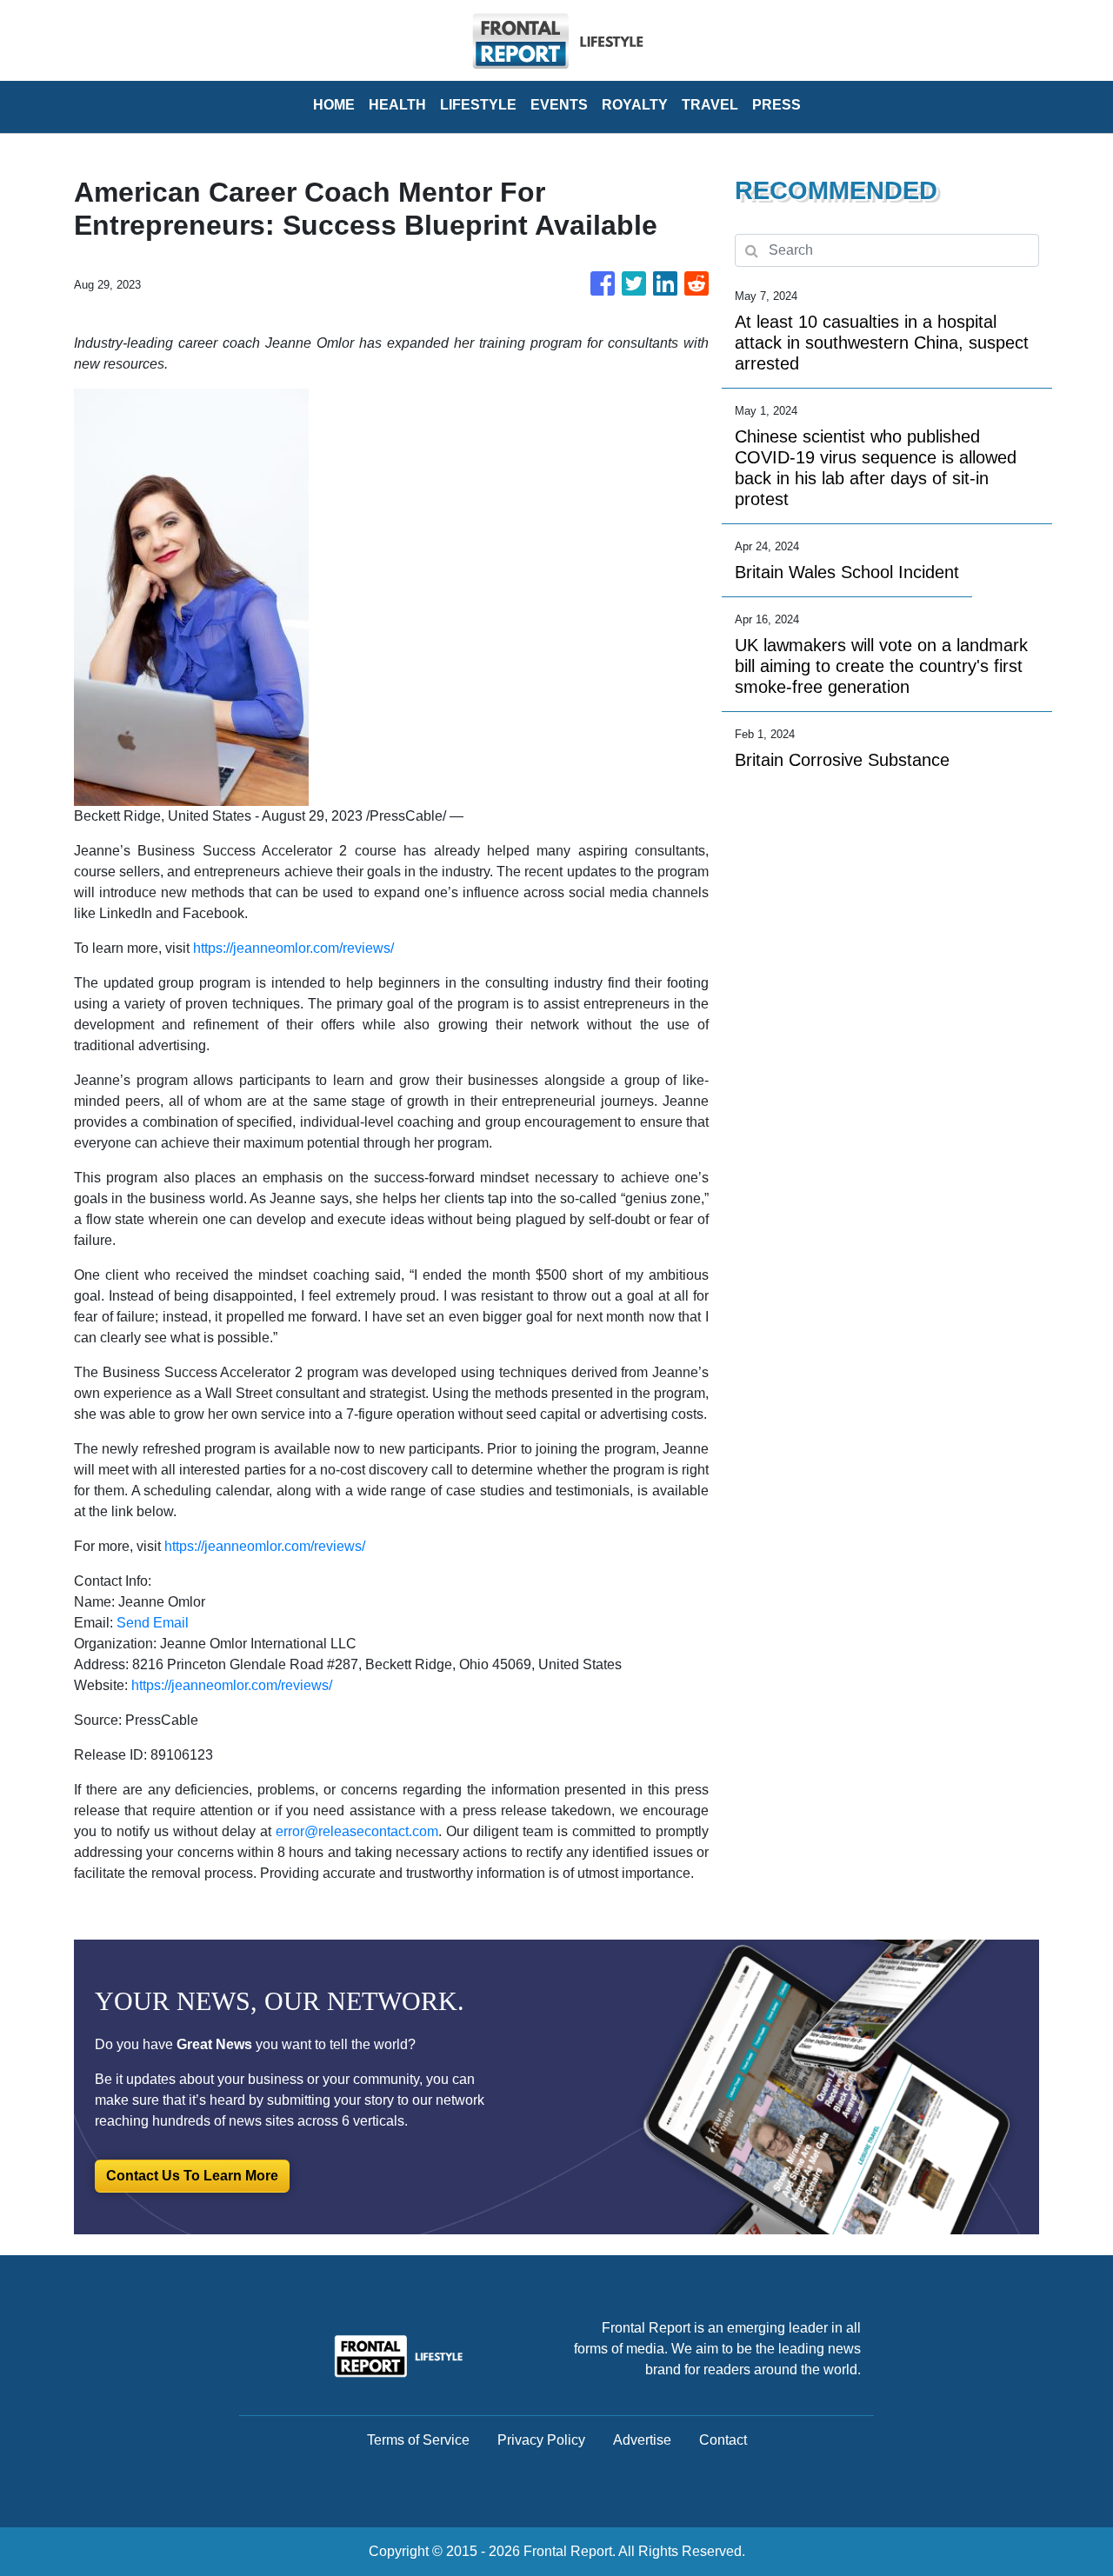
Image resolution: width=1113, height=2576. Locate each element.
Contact (723, 2440)
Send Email (153, 1623)
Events (559, 105)
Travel (710, 105)
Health (397, 105)
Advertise (642, 2440)
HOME (334, 105)
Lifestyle (478, 105)
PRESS (776, 105)
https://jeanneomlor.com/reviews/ (293, 948)
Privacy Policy (541, 2440)
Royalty (635, 105)
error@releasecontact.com (357, 1831)
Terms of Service (418, 2440)
